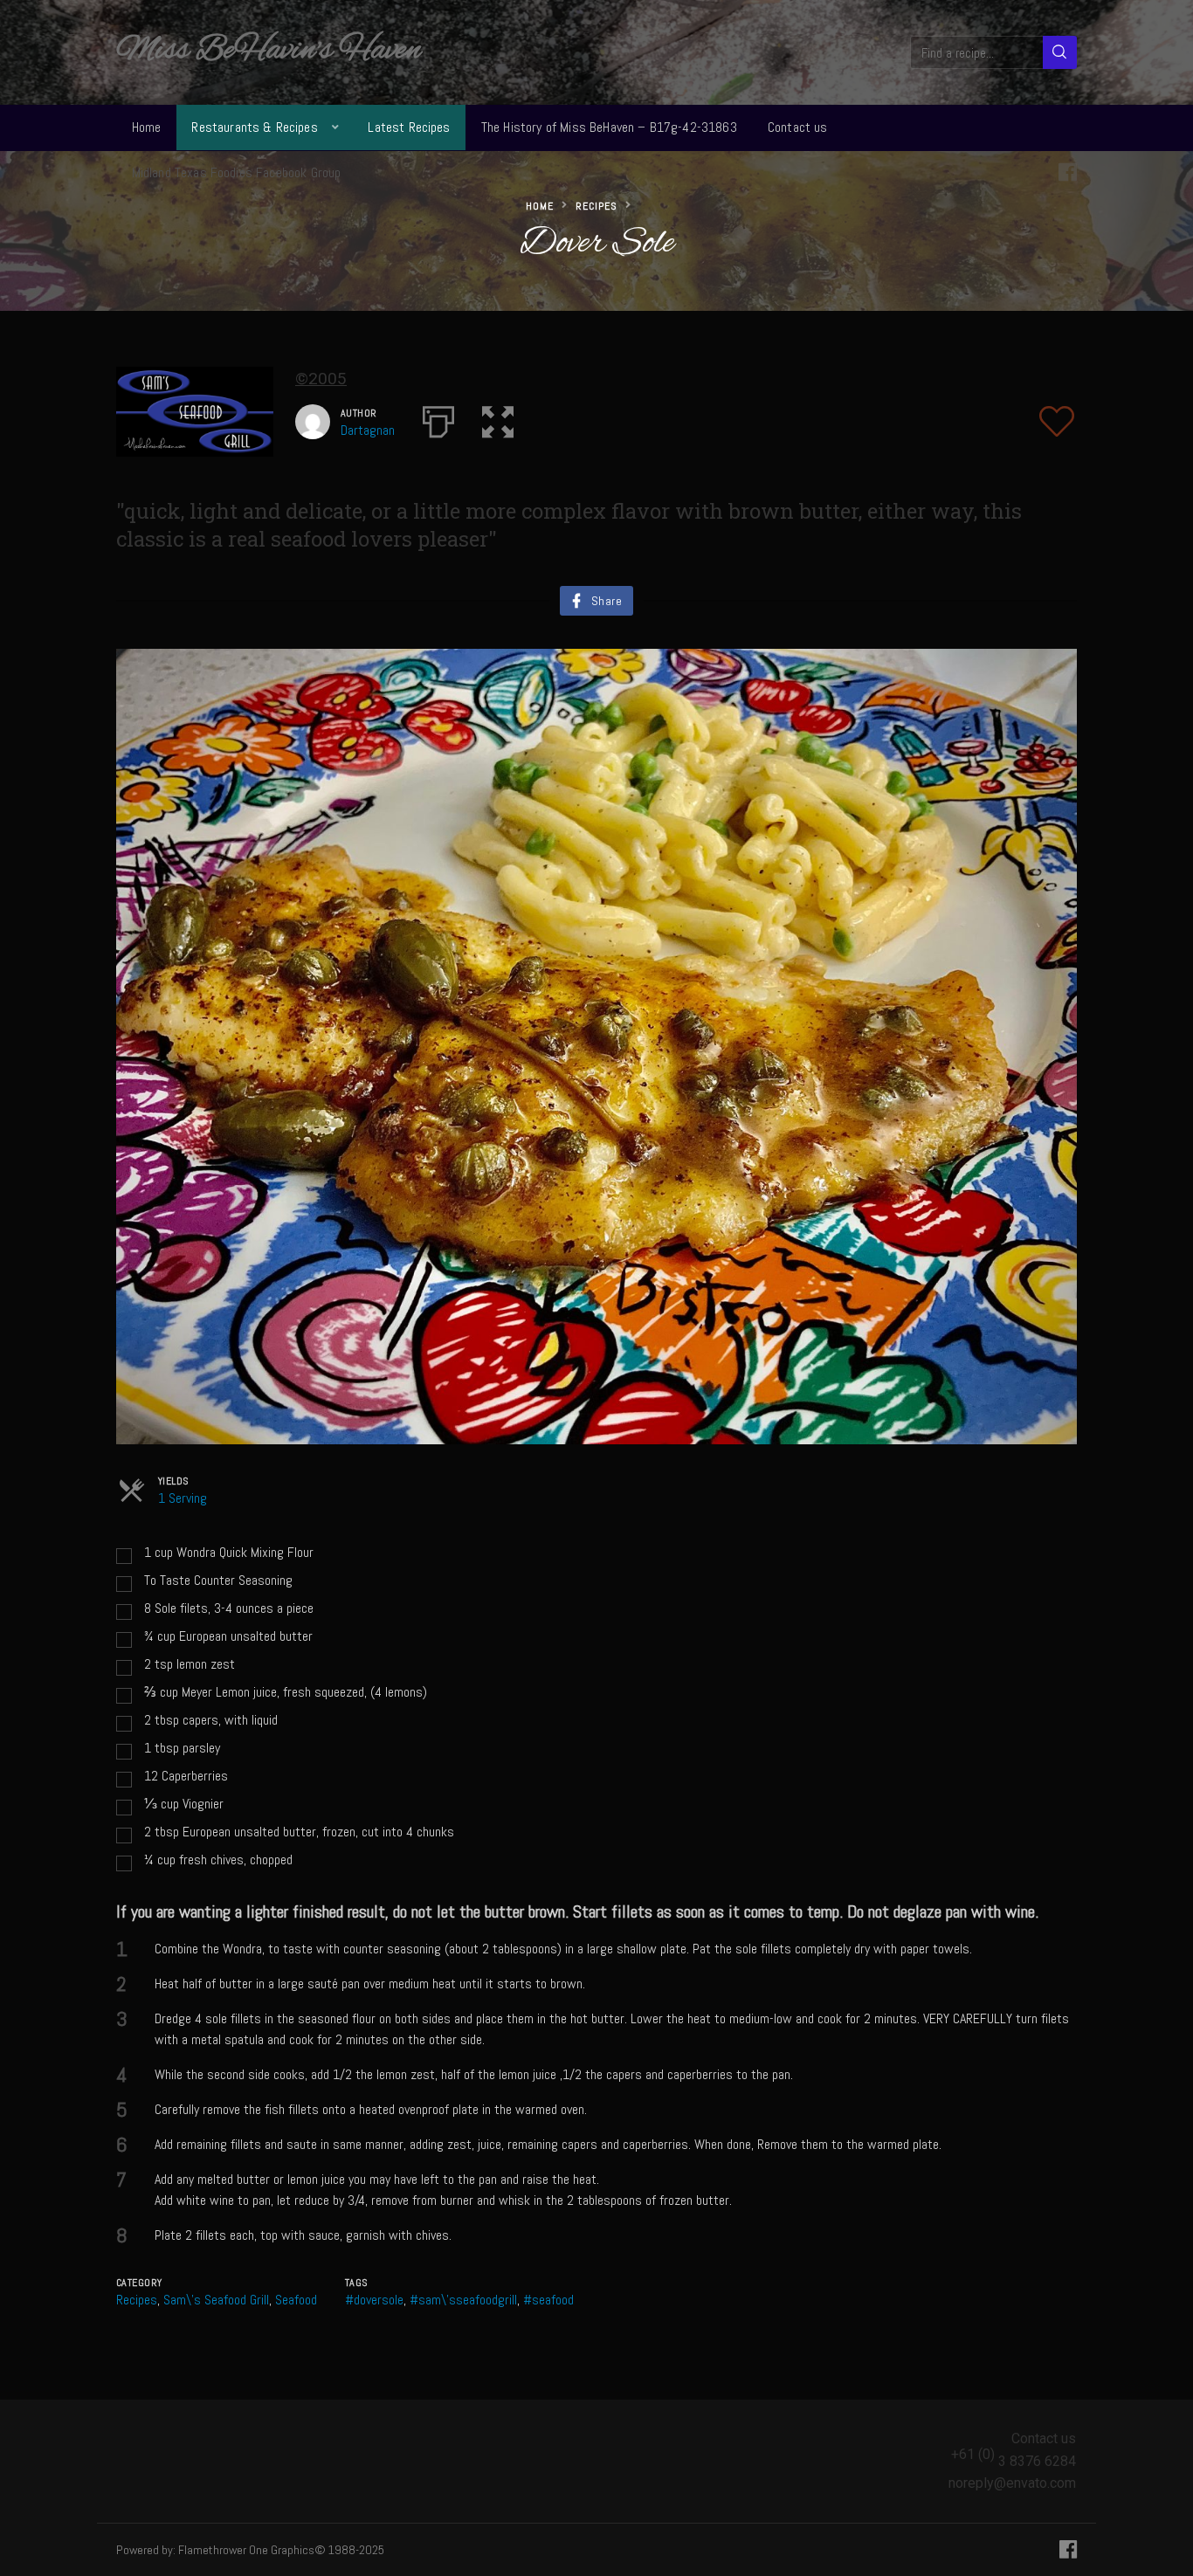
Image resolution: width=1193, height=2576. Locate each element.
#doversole (374, 2300)
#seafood (548, 2300)
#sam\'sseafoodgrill (463, 2300)
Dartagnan (368, 430)
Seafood (296, 2300)
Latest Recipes (409, 127)
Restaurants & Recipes (254, 127)
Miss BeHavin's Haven (269, 51)
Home (147, 127)
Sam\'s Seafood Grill (216, 2300)
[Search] (1060, 52)
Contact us (798, 127)
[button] (498, 418)
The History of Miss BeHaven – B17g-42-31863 (609, 127)
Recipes (596, 206)
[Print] (438, 418)
